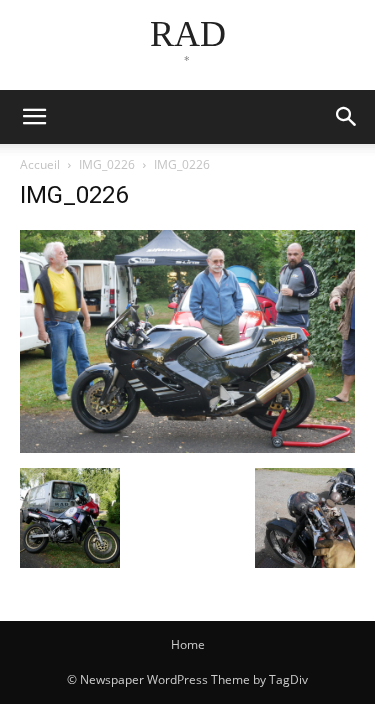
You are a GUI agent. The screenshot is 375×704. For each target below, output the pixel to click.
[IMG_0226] (187, 447)
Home (188, 644)
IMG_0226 (107, 164)
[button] (347, 117)
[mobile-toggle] (34, 117)
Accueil (40, 164)
